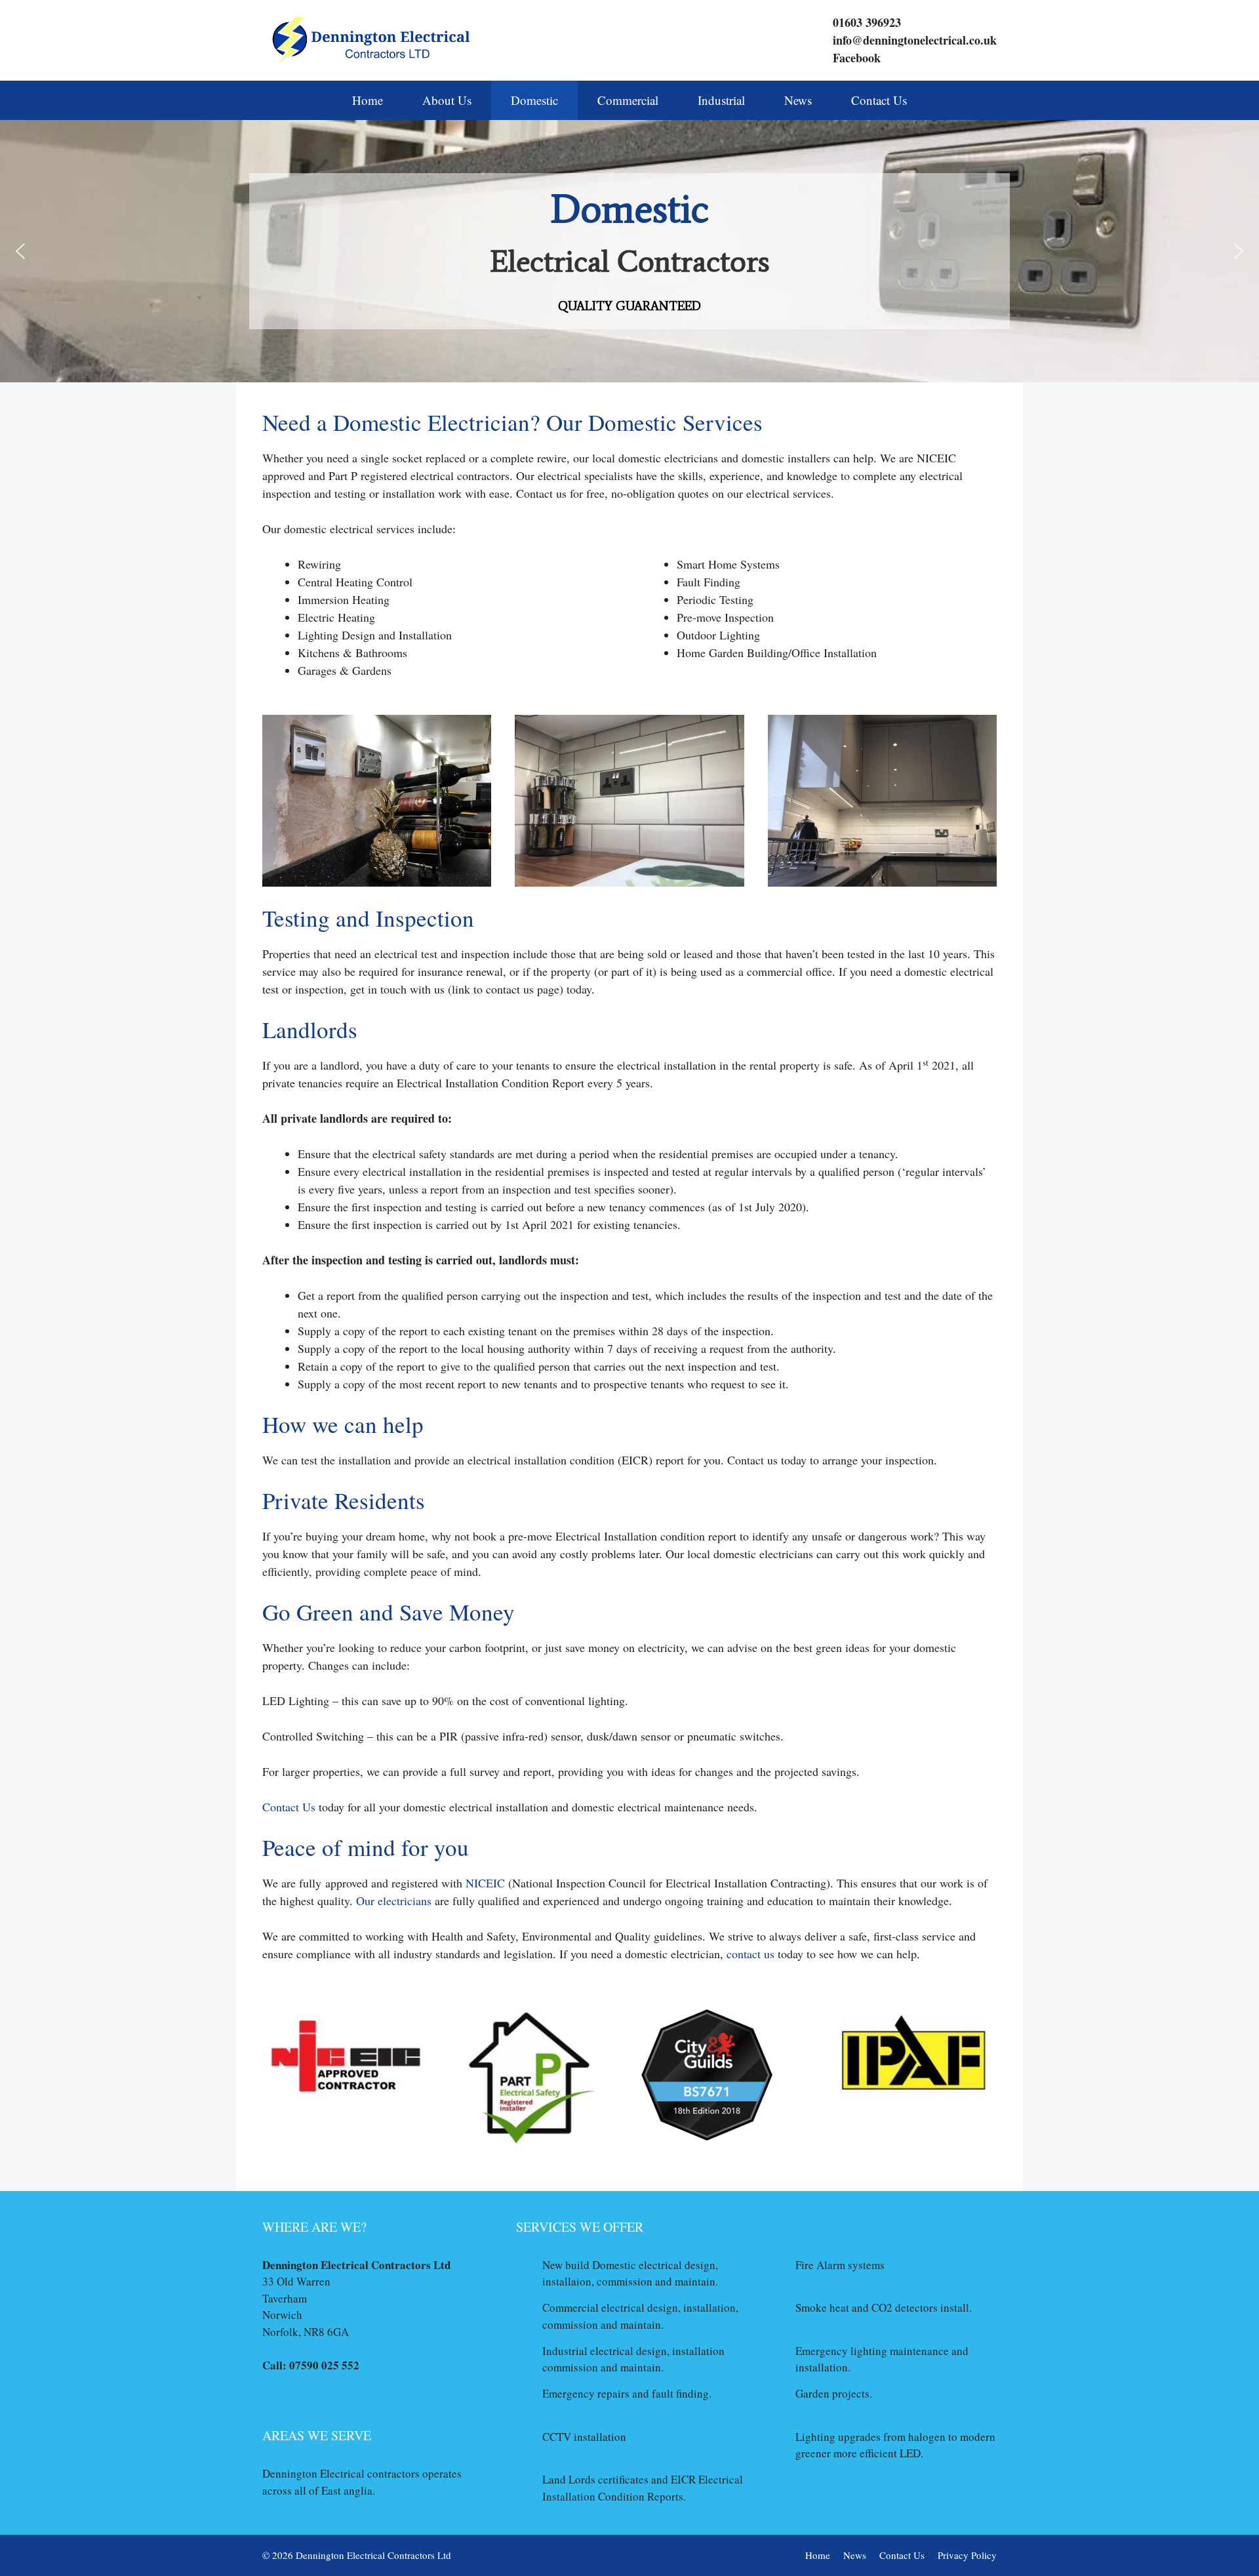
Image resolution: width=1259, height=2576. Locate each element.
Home (368, 100)
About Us (447, 100)
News (798, 100)
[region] (629, 251)
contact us (750, 1954)
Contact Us (879, 100)
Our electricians (394, 1901)
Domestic (534, 100)
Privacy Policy (967, 2555)
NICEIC (485, 1883)
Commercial (628, 100)
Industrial (721, 100)
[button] (20, 251)
